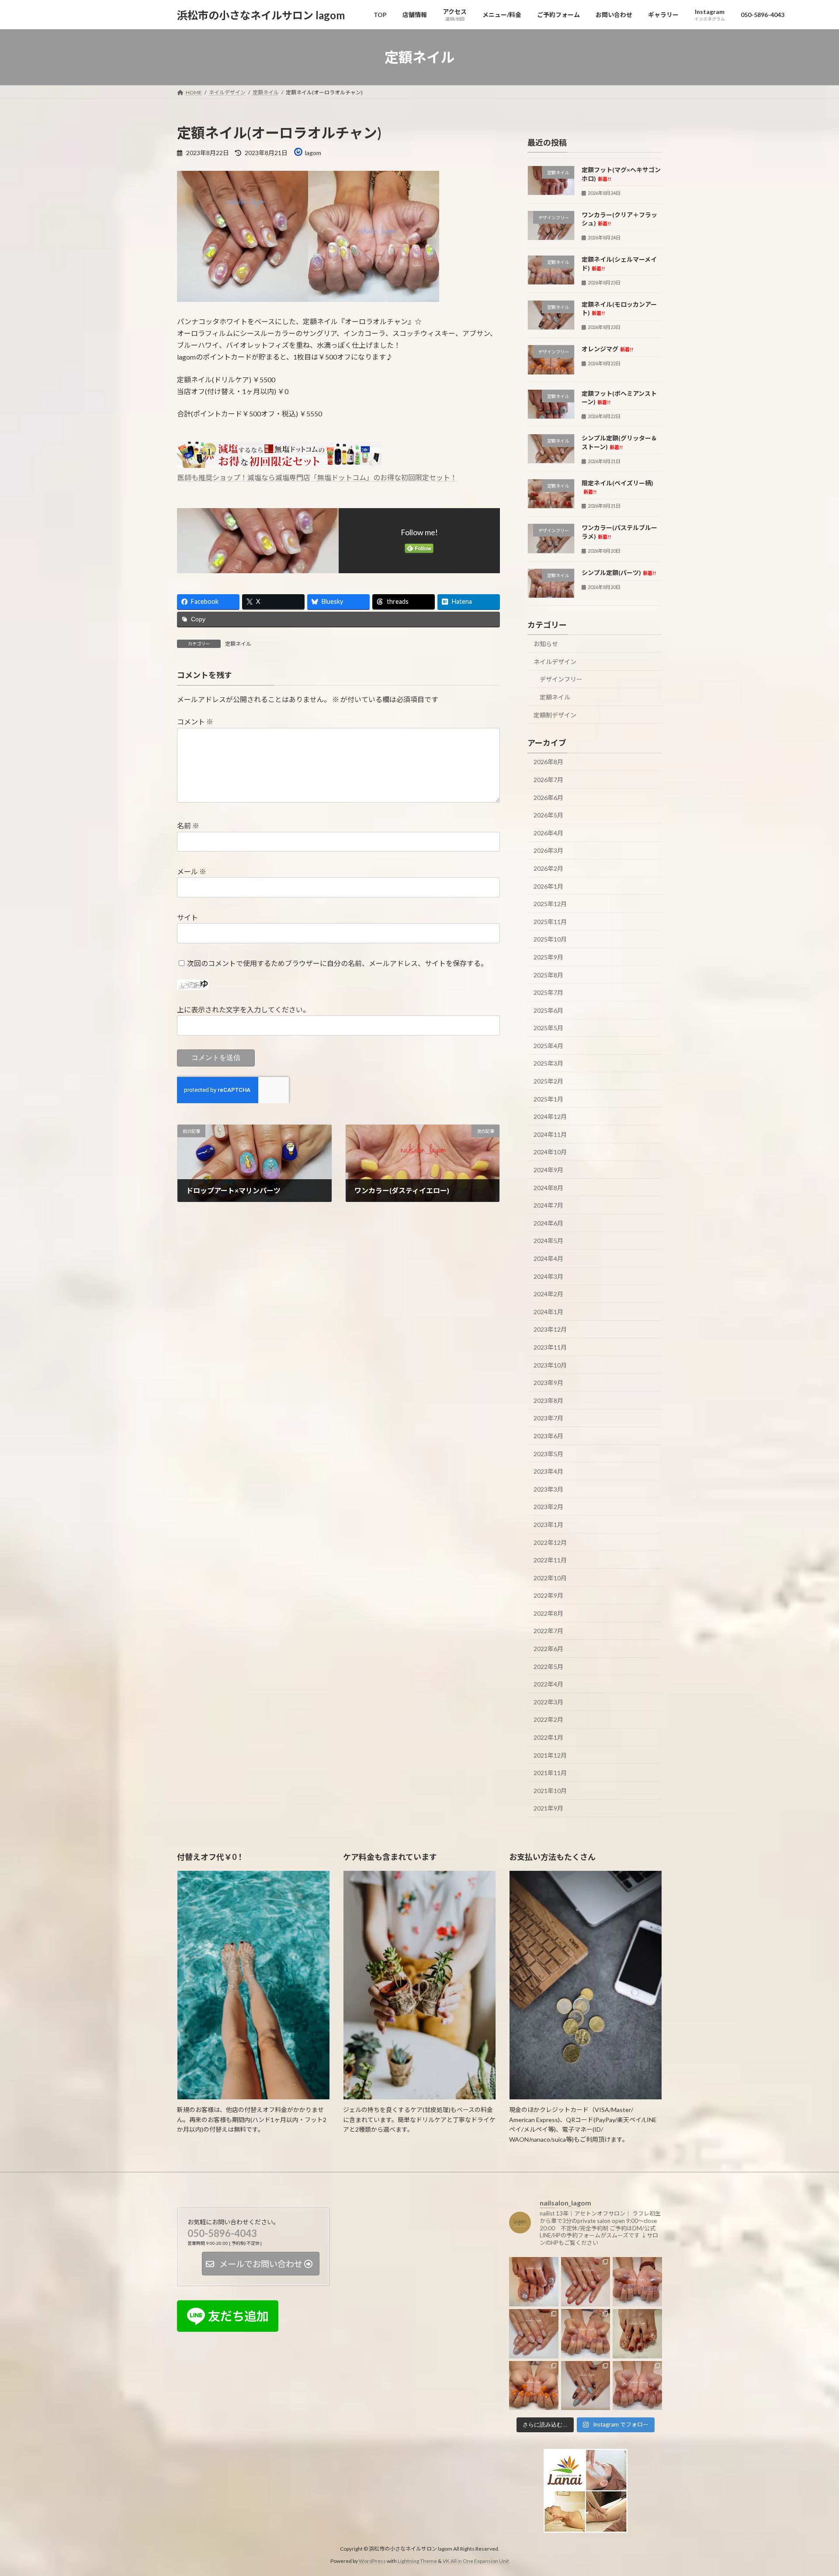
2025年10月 (550, 940)
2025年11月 (550, 922)
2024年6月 (548, 1223)
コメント (195, 722)
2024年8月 (548, 1188)
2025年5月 (548, 1028)
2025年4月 (548, 1046)
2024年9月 (548, 1170)
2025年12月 (550, 904)
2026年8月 (548, 762)
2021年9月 (548, 1809)
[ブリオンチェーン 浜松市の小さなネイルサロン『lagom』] (637, 2282)
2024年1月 (548, 1312)
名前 (188, 826)
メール (192, 871)
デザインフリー (561, 680)
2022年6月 (548, 1649)
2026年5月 (548, 815)
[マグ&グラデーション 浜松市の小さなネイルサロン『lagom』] (637, 2385)
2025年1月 (548, 1099)
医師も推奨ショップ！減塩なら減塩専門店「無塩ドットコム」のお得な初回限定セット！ (317, 477)
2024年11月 (550, 1134)
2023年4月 (548, 1471)
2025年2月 (548, 1081)
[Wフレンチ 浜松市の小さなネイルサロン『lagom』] (586, 2282)
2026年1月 (548, 886)
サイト (187, 917)
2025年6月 (548, 1010)
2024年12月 (550, 1117)
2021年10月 (550, 1791)
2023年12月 (550, 1330)
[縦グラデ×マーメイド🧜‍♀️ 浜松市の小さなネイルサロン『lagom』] (534, 2334)
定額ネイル (238, 644)
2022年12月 (550, 1542)
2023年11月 (550, 1347)
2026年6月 (548, 798)
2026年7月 (548, 780)
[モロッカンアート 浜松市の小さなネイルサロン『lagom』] (586, 2385)
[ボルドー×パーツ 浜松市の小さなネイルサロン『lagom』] (637, 2334)
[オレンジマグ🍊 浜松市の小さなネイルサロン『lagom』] (534, 2385)
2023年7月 (548, 1418)
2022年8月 (548, 1613)
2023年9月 (548, 1383)
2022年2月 (548, 1720)
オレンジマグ (607, 349)
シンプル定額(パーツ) (619, 573)
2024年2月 (548, 1294)
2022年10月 (550, 1578)
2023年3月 (548, 1489)
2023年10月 (550, 1365)
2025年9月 (548, 957)
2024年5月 (548, 1241)
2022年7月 (548, 1631)
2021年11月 (550, 1773)
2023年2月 (548, 1507)
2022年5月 (548, 1667)
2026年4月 (548, 833)
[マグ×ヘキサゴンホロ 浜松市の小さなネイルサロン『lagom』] (534, 2282)
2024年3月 (548, 1276)
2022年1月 (548, 1737)
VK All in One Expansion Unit (476, 2561)
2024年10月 (550, 1152)
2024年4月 (548, 1259)
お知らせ (546, 644)
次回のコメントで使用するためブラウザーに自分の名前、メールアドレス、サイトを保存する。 (337, 963)
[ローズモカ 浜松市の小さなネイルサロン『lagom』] (586, 2334)
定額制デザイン (555, 715)
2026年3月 (548, 851)
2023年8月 (548, 1401)
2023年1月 (548, 1525)
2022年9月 (548, 1595)
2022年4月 (548, 1684)
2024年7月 (548, 1205)
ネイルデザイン (555, 662)
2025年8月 (548, 975)
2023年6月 (548, 1436)
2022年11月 (550, 1560)
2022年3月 (548, 1702)
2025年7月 (548, 992)
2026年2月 (548, 868)
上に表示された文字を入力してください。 (243, 1009)
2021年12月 (550, 1755)
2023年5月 (548, 1454)
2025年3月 (548, 1064)
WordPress (372, 2561)
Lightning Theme (417, 2561)
